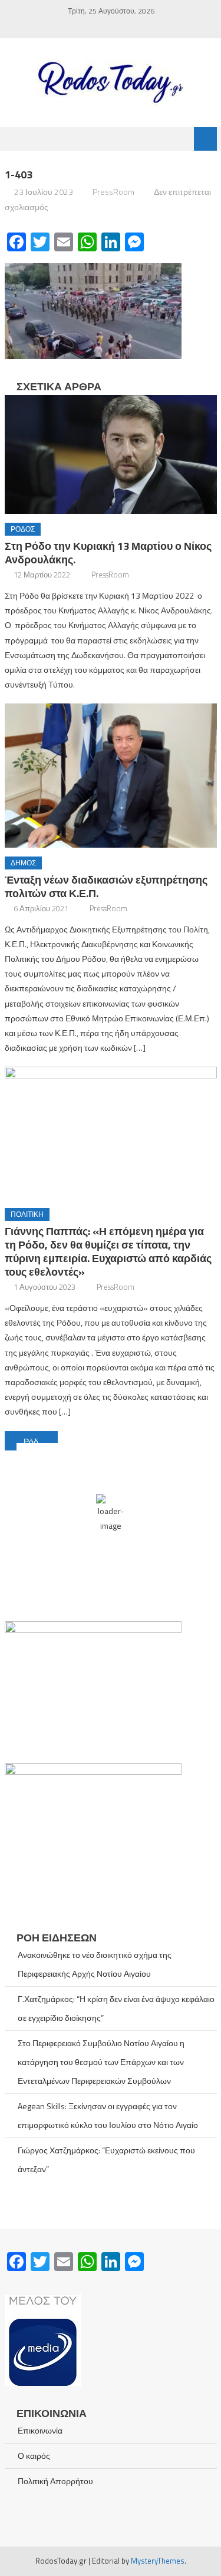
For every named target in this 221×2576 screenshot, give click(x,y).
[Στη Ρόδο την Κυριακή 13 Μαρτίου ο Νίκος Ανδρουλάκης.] (111, 455)
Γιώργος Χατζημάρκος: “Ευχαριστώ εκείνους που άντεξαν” (106, 2160)
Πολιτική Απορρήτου (55, 2481)
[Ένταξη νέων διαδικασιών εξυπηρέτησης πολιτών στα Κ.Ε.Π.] (111, 776)
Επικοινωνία (40, 2430)
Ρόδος (23, 529)
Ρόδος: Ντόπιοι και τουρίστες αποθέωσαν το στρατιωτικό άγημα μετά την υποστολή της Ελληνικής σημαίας (41, 1441)
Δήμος (23, 863)
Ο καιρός (34, 2456)
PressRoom (113, 192)
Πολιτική (27, 1214)
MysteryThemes (158, 2561)
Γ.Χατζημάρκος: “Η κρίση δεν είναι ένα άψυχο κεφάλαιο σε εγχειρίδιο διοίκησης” (116, 2008)
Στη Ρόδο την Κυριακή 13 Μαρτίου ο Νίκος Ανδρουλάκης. (108, 553)
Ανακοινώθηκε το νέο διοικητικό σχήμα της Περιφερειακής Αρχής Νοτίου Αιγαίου (95, 1964)
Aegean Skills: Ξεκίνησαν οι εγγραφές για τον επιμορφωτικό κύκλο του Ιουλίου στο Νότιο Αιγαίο (108, 2115)
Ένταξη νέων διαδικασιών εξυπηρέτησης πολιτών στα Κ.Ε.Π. (106, 887)
